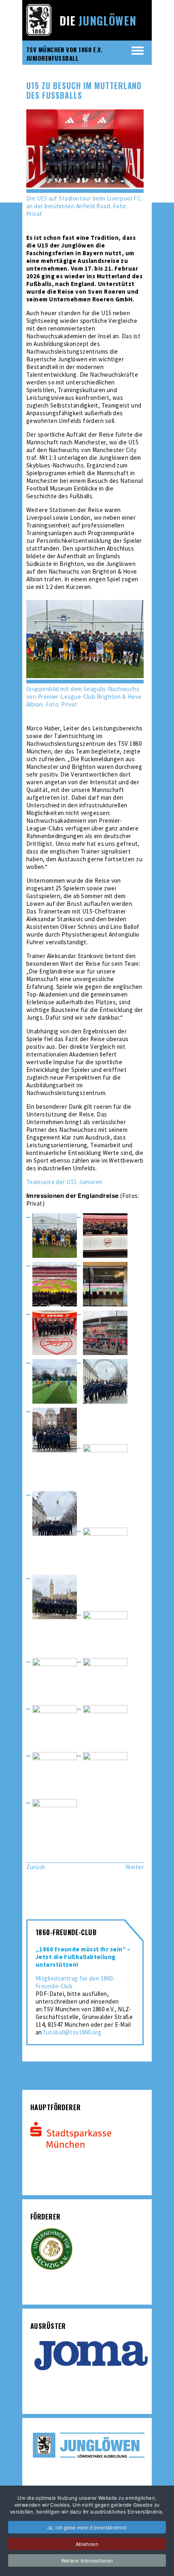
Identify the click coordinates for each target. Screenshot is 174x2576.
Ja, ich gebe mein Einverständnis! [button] (87, 2527)
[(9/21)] (55, 1431)
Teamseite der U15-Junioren (65, 1182)
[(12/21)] (105, 1550)
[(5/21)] (55, 1334)
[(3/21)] (55, 1285)
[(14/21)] (105, 1633)
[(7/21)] (55, 1382)
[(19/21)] (55, 1774)
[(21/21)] (55, 1821)
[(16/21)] (105, 1680)
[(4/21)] (105, 1285)
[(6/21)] (105, 1334)
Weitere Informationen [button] (87, 2560)
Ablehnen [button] (87, 2544)
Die (98, 20)
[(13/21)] (55, 1598)
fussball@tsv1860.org (72, 2032)
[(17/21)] (55, 1727)
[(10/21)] (105, 1466)
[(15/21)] (55, 1680)
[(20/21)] (105, 1774)
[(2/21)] (105, 1236)
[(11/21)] (55, 1514)
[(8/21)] (105, 1382)
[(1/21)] (55, 1236)
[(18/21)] (105, 1727)
